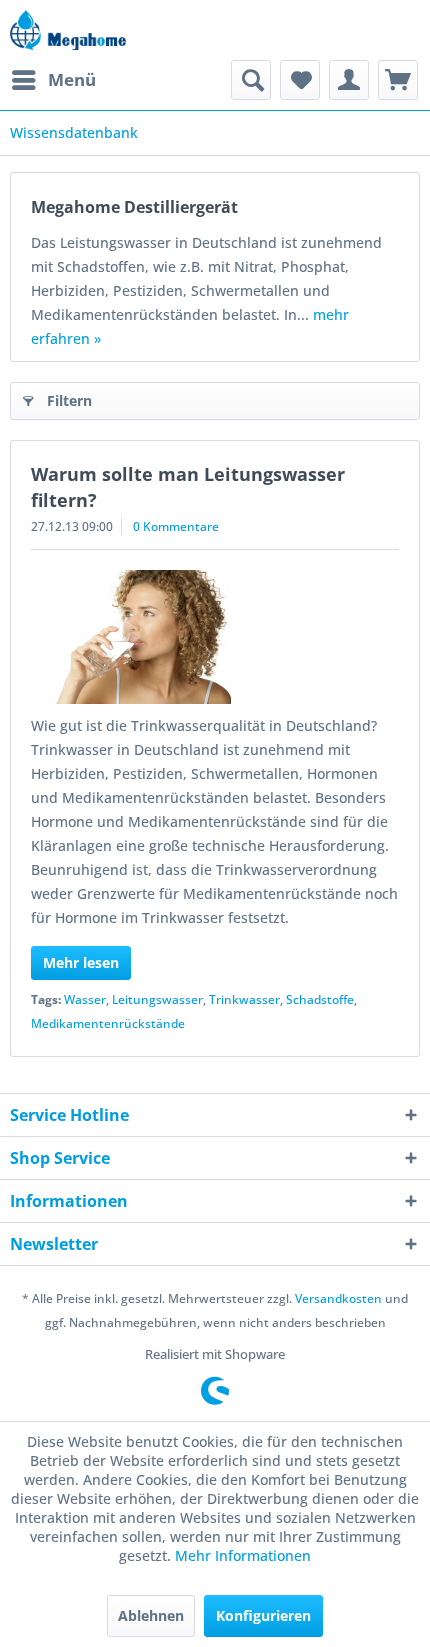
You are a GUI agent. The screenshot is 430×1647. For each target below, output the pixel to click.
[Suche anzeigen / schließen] (251, 80)
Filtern (69, 400)
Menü (72, 79)
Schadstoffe (320, 999)
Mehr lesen (81, 962)
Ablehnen (151, 1615)
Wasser (85, 999)
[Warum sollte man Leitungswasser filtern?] (215, 637)
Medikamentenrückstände (108, 1023)
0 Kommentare (176, 526)
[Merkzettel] (300, 80)
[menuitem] (53, 80)
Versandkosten (338, 1298)
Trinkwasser (244, 999)
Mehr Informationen (243, 1555)
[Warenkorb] (398, 80)
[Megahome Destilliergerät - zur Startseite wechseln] (68, 30)
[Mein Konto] (349, 80)
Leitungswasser (157, 999)
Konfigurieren (263, 1615)
